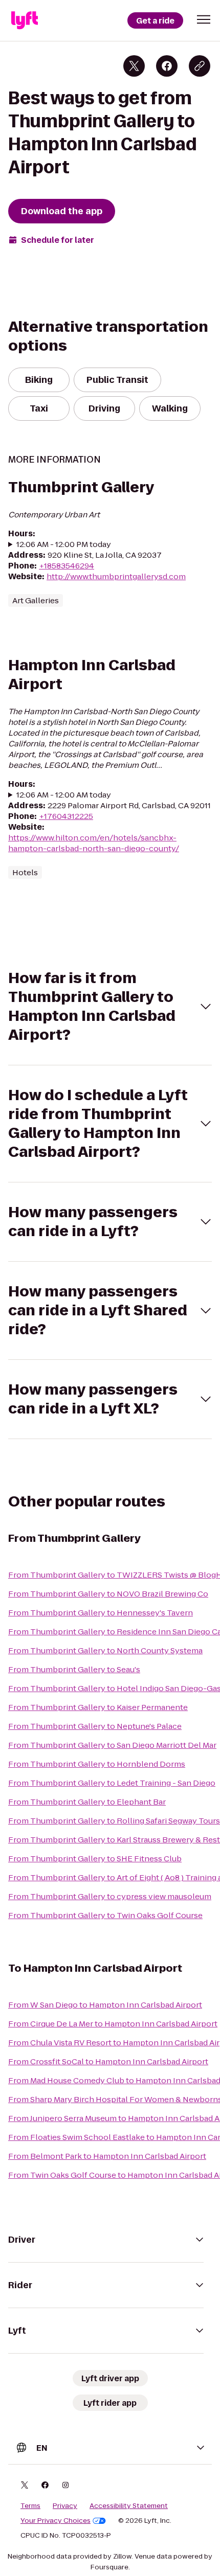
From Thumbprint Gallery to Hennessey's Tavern (101, 1613)
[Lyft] (25, 20)
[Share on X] (134, 66)
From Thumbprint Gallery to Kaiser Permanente (98, 1707)
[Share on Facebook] (167, 66)
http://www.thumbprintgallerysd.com (116, 576)
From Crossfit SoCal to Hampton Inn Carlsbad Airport (108, 2061)
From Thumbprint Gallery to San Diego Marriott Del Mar (112, 1745)
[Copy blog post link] (200, 66)
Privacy (65, 2506)
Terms (30, 2506)
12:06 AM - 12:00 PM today (64, 544)
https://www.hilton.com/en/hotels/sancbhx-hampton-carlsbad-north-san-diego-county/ (94, 843)
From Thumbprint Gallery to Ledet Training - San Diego (112, 1783)
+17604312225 (66, 816)
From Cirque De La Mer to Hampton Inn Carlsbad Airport (113, 2024)
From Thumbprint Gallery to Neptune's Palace (95, 1726)
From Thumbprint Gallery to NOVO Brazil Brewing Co (108, 1594)
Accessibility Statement (129, 2506)
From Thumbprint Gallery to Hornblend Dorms (97, 1764)
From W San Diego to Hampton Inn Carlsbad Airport (105, 2005)
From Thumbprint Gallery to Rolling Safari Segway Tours (114, 1821)
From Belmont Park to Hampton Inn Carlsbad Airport (107, 2156)
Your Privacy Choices (56, 2521)
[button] (204, 19)
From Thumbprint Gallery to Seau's (74, 1669)
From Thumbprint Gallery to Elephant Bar (87, 1802)
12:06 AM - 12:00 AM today (64, 795)
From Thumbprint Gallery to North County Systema (105, 1650)
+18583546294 (67, 566)
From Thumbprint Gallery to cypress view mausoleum (110, 1896)
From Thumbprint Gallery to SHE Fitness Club (95, 1859)
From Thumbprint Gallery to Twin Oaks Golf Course (105, 1915)
